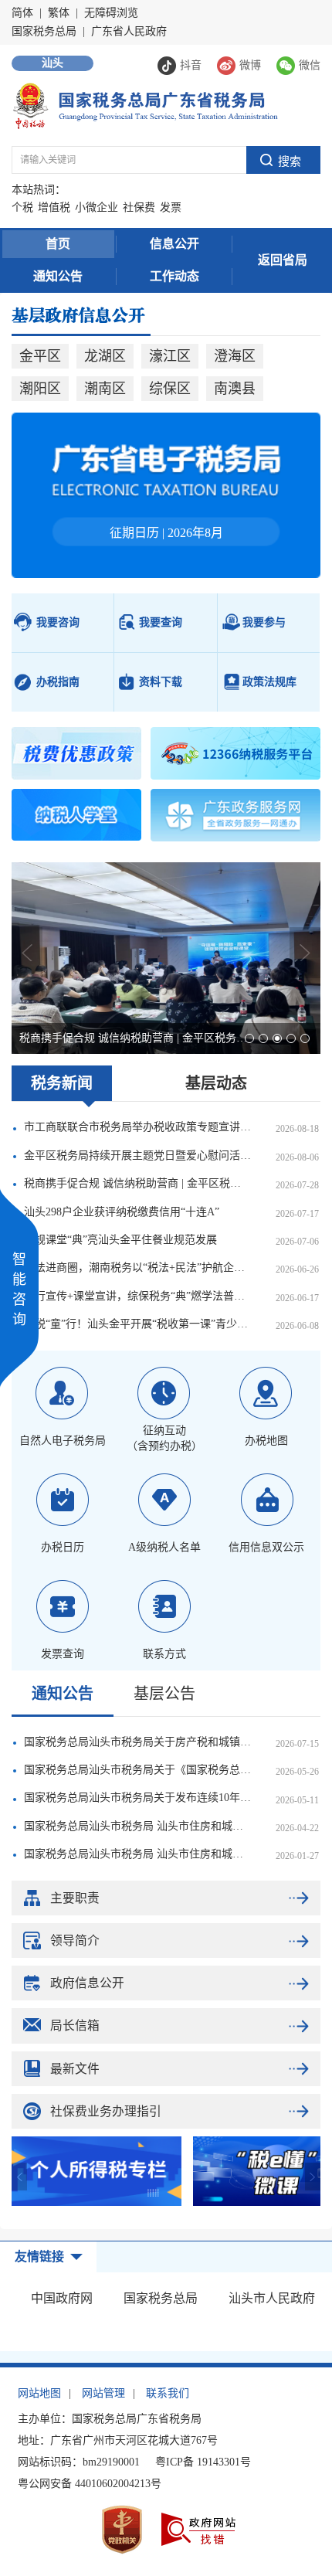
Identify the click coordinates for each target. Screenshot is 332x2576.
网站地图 (39, 2393)
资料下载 (161, 682)
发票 (171, 207)
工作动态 (174, 276)
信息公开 (174, 244)
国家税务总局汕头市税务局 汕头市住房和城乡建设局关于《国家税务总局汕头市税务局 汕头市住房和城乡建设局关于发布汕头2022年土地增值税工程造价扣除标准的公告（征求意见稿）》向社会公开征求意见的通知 (137, 1854)
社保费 (139, 207)
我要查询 (161, 622)
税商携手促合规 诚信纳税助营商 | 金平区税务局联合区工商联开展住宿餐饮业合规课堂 (137, 1183)
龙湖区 (105, 356)
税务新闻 (62, 1083)
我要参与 (264, 622)
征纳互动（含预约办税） (164, 1438)
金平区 (40, 356)
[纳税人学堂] (76, 815)
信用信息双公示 (266, 1547)
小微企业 (97, 207)
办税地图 (266, 1441)
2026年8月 (195, 533)
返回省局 (283, 260)
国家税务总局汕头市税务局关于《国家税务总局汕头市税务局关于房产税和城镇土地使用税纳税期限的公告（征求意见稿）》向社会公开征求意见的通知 (137, 1770)
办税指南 (58, 682)
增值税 (54, 207)
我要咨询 (58, 622)
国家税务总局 (44, 31)
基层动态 (216, 1083)
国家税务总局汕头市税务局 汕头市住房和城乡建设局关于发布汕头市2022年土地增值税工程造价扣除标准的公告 (137, 1826)
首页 (58, 244)
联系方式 (164, 1654)
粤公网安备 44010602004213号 (90, 2484)
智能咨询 (19, 1290)
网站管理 (103, 2393)
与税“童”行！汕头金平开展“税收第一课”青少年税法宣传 (137, 1324)
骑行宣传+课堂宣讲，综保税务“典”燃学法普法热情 (137, 1296)
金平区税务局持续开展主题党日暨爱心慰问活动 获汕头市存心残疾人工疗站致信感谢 (137, 1155)
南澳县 (235, 389)
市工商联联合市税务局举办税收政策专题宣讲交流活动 (137, 1127)
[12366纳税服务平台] (235, 753)
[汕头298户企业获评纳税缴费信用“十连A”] (166, 958)
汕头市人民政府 (272, 2298)
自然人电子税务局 (63, 1441)
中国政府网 (62, 2298)
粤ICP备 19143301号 (203, 2462)
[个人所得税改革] (97, 2171)
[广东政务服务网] (235, 815)
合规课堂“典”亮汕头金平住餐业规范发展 (120, 1240)
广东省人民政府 (129, 31)
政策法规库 (269, 682)
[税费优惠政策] (76, 753)
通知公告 (58, 276)
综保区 (170, 389)
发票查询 (63, 1654)
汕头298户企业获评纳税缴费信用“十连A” (122, 1212)
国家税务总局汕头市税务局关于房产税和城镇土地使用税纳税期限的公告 (137, 1742)
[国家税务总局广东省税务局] (145, 105)
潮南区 (105, 389)
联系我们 (168, 2393)
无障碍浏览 (111, 13)
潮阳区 (40, 389)
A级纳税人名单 (164, 1547)
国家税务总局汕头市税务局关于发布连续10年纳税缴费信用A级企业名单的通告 (137, 1798)
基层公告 (164, 1694)
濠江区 (170, 356)
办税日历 (63, 1547)
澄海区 (235, 356)
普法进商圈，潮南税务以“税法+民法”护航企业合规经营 (137, 1268)
